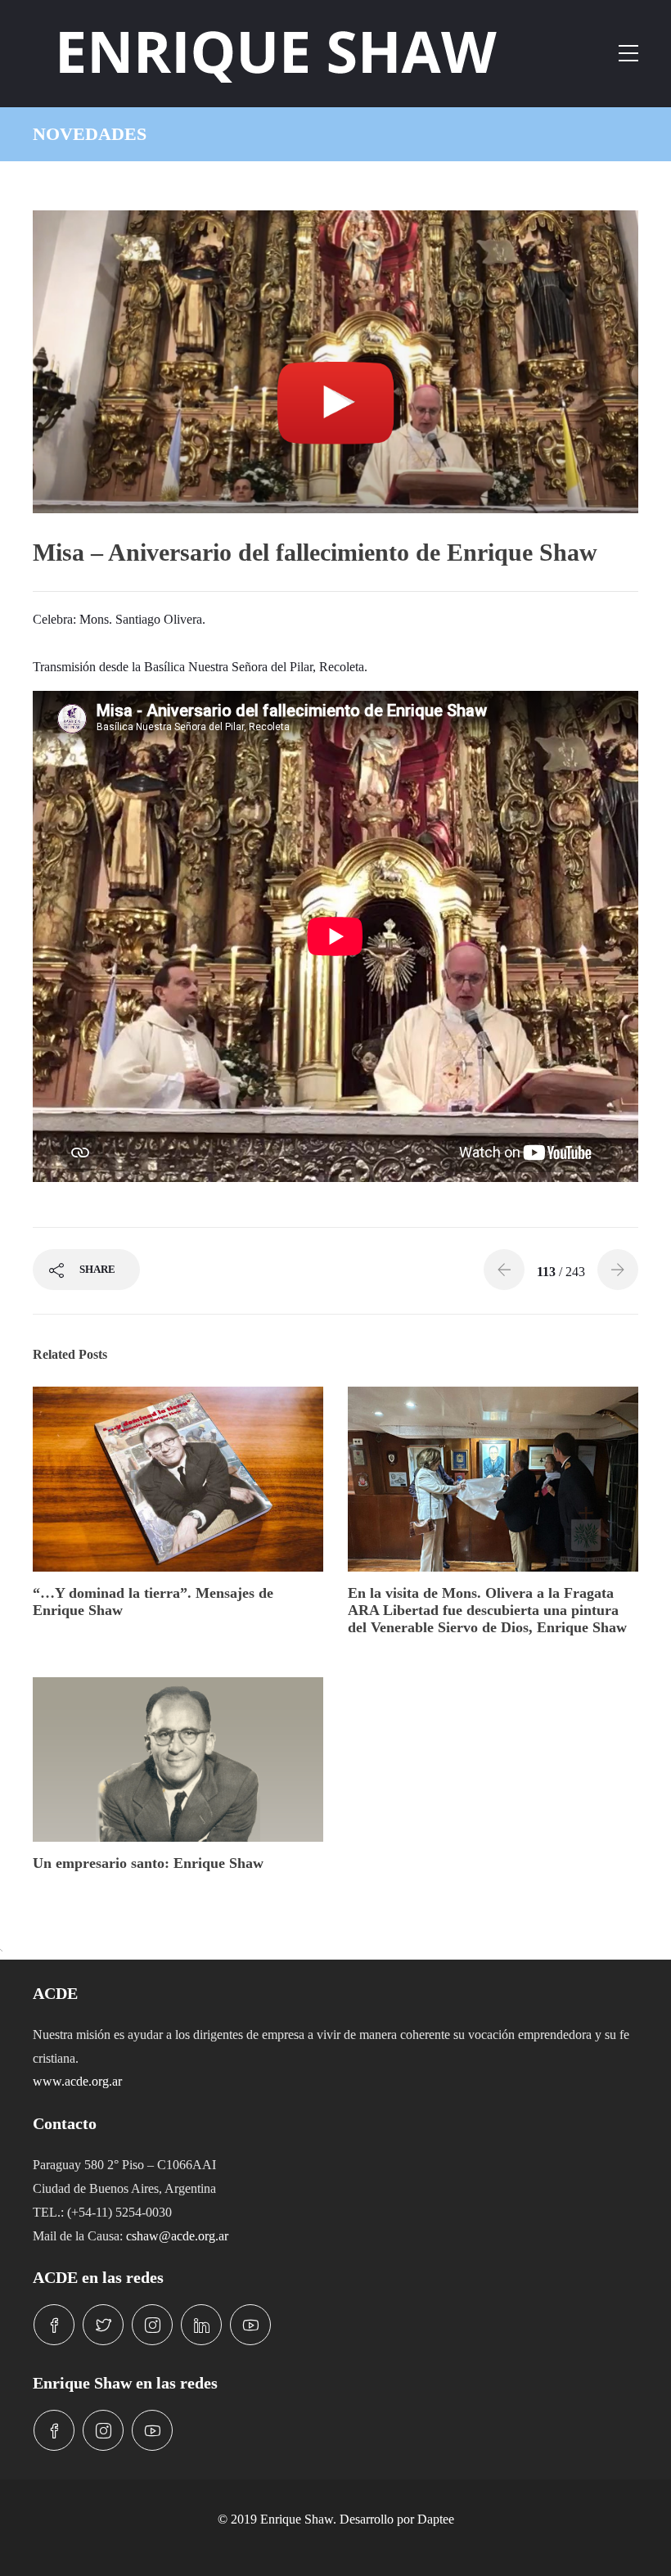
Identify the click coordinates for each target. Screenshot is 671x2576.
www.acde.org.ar (77, 2081)
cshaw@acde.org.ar (177, 2236)
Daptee (436, 2519)
